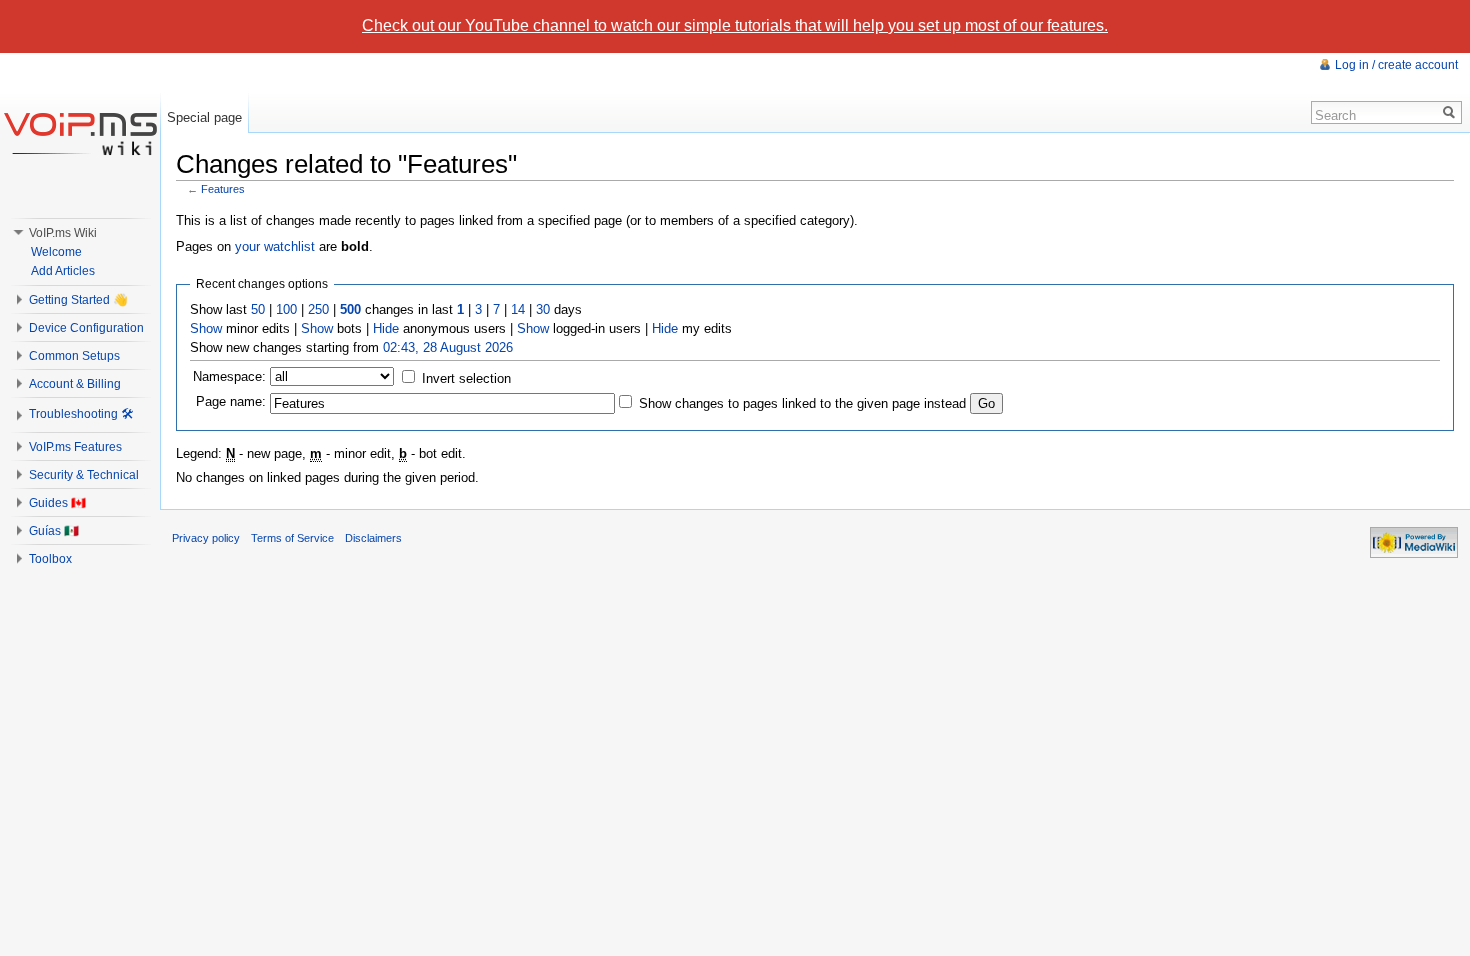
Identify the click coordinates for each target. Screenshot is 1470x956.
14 (518, 309)
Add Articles (63, 271)
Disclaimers (373, 538)
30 (543, 309)
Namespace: (229, 376)
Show (206, 328)
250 (318, 309)
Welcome (56, 252)
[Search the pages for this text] (1449, 112)
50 (258, 309)
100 (286, 309)
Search (1335, 115)
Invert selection (466, 378)
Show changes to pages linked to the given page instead (802, 403)
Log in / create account (1396, 65)
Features (223, 189)
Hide (386, 328)
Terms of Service (292, 538)
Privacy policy (206, 538)
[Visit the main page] (80, 133)
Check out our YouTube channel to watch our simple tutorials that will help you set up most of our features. (735, 25)
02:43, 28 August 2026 (448, 347)
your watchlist (275, 246)
